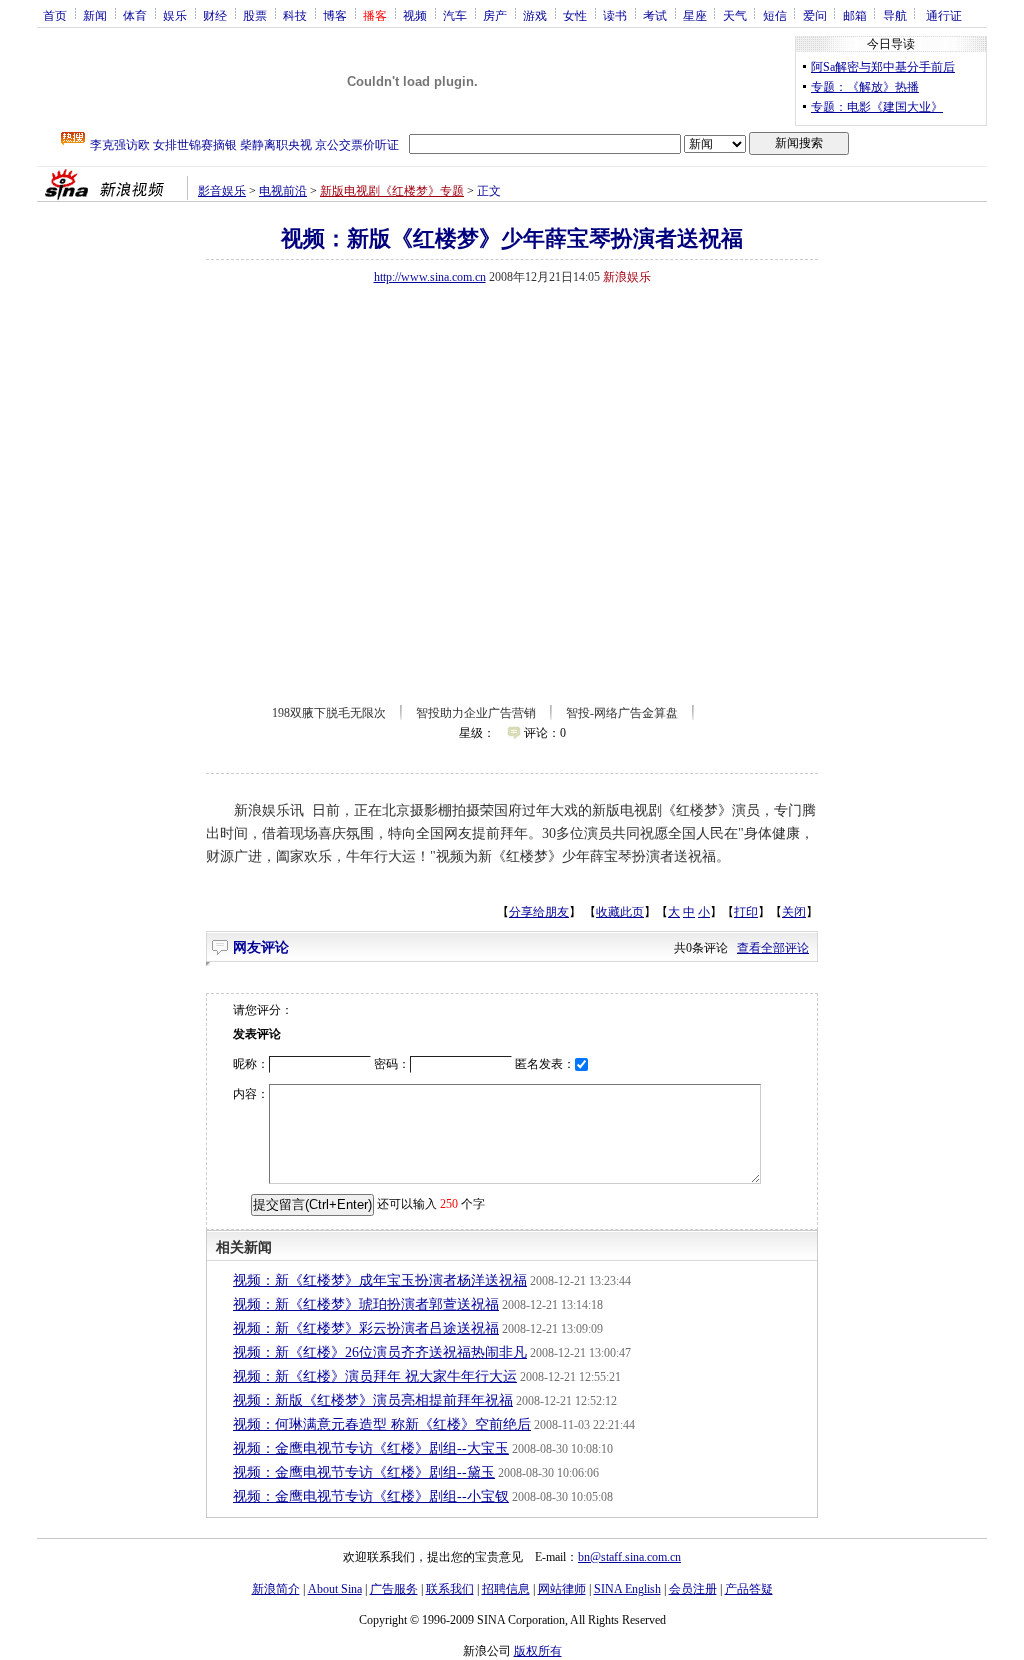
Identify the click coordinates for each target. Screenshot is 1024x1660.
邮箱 (855, 15)
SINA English (627, 1589)
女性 (575, 15)
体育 (135, 15)
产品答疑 (749, 1589)
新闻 (95, 15)
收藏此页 (620, 912)
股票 (255, 15)
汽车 (455, 15)
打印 (746, 912)
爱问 (815, 15)
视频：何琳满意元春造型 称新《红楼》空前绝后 (382, 1424)
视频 (415, 15)
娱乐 (175, 15)
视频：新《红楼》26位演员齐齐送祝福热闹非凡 (380, 1352)
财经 (215, 15)
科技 (295, 15)
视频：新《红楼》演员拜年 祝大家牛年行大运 (375, 1376)
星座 (695, 15)
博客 (335, 15)
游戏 (535, 15)
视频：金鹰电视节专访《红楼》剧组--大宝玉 (371, 1448)
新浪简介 (276, 1589)
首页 (55, 15)
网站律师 (562, 1589)
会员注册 (693, 1589)
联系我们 (450, 1589)
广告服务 (394, 1589)
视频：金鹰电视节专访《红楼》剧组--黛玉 (364, 1472)
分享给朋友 (539, 912)
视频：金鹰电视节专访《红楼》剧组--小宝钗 (371, 1496)
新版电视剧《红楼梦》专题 (392, 191)
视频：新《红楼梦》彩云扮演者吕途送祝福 (366, 1328)
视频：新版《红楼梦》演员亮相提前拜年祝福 (373, 1400)
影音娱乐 (222, 191)
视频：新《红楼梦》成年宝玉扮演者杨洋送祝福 (380, 1280)
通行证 (944, 15)
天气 (735, 15)
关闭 (794, 912)
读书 (615, 15)
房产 (495, 15)
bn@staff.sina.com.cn (629, 1557)
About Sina (335, 1589)
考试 (655, 15)
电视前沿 (283, 191)
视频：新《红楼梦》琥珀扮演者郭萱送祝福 (366, 1304)
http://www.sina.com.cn (430, 277)
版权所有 (538, 1651)
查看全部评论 (773, 948)
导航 (895, 15)
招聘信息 (506, 1589)
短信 (775, 15)
